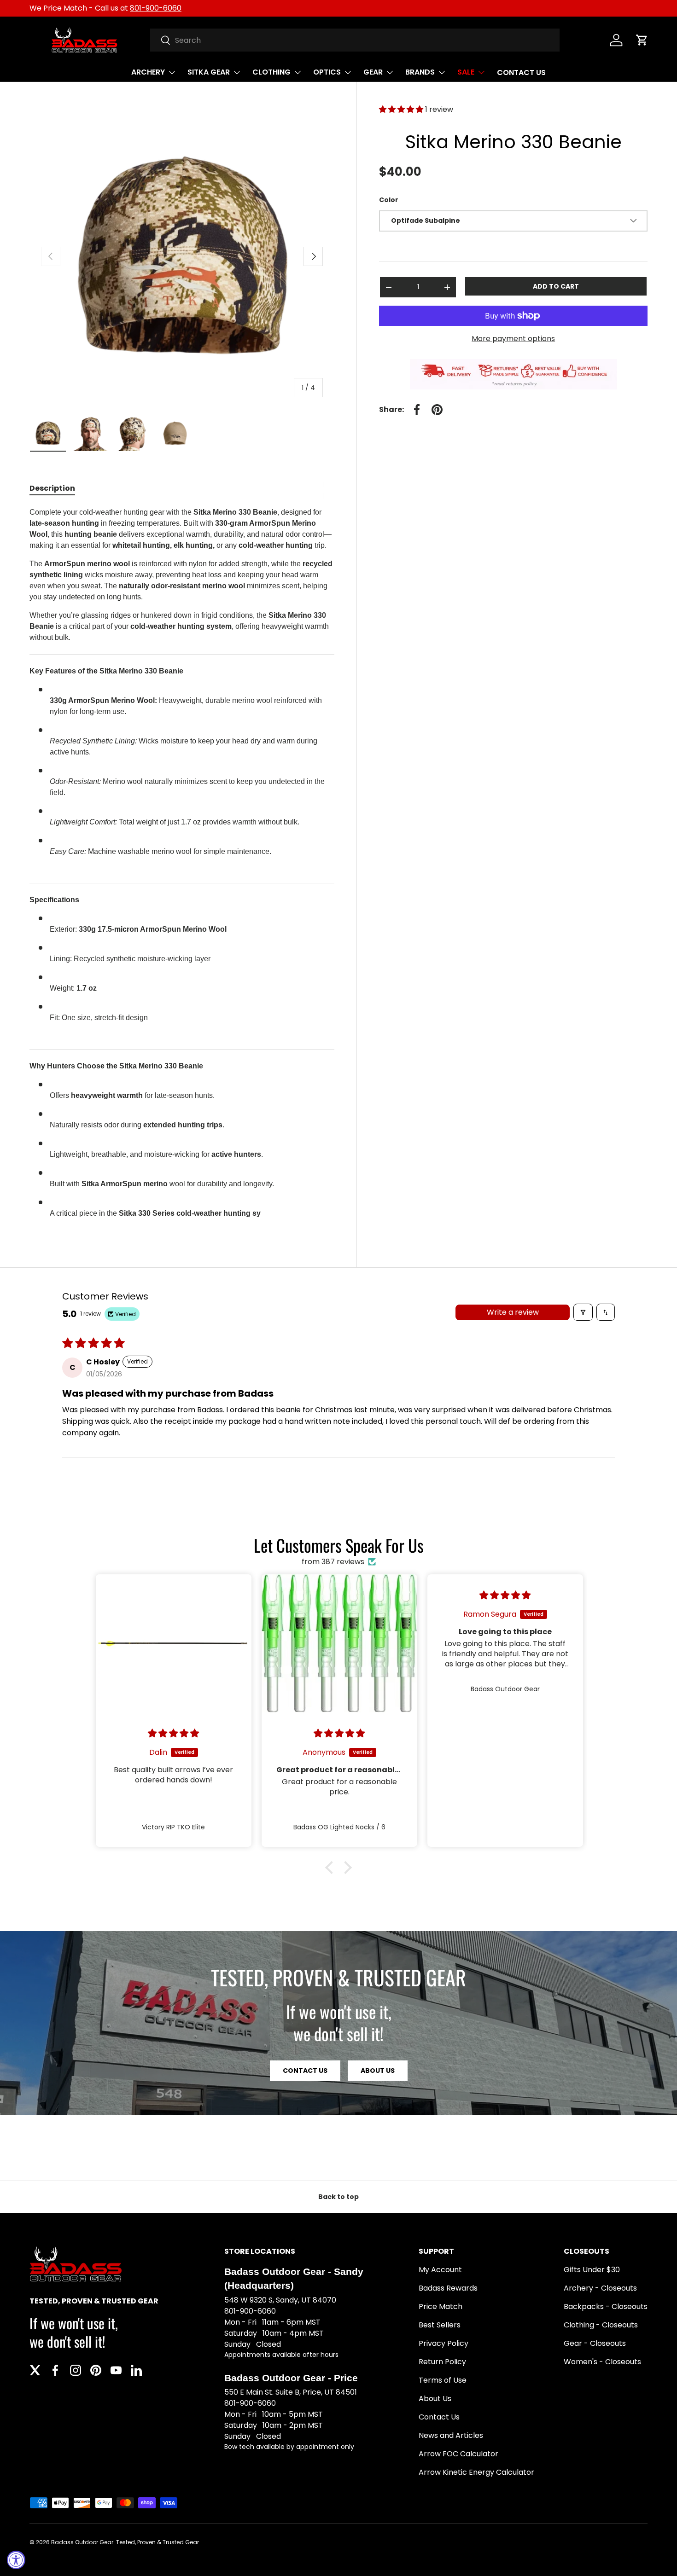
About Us (378, 2071)
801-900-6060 (156, 8)
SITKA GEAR (209, 72)
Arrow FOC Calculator (458, 2454)
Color (389, 200)
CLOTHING (271, 72)
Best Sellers (440, 2325)
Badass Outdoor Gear (82, 2542)
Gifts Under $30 (592, 2270)
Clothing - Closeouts (601, 2325)
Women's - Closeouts (602, 2362)
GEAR (373, 72)
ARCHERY (148, 72)
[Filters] (583, 1312)
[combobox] (355, 40)
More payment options (513, 339)
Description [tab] (52, 488)
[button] (642, 40)
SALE (466, 72)
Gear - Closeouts (595, 2343)
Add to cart (556, 286)
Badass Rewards (448, 2288)
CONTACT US (521, 73)
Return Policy (442, 2362)
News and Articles (451, 2435)
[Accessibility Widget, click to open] (16, 2560)
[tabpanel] (182, 867)
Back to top (338, 2197)
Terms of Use (443, 2380)
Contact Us (439, 2417)
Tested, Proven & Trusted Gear (158, 2542)
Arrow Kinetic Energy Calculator (476, 2472)
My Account (440, 2270)
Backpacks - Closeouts (606, 2306)
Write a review (513, 1312)
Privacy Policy (444, 2343)
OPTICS (327, 72)
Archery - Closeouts (600, 2288)
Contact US (305, 2071)
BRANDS (420, 72)
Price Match (441, 2306)
